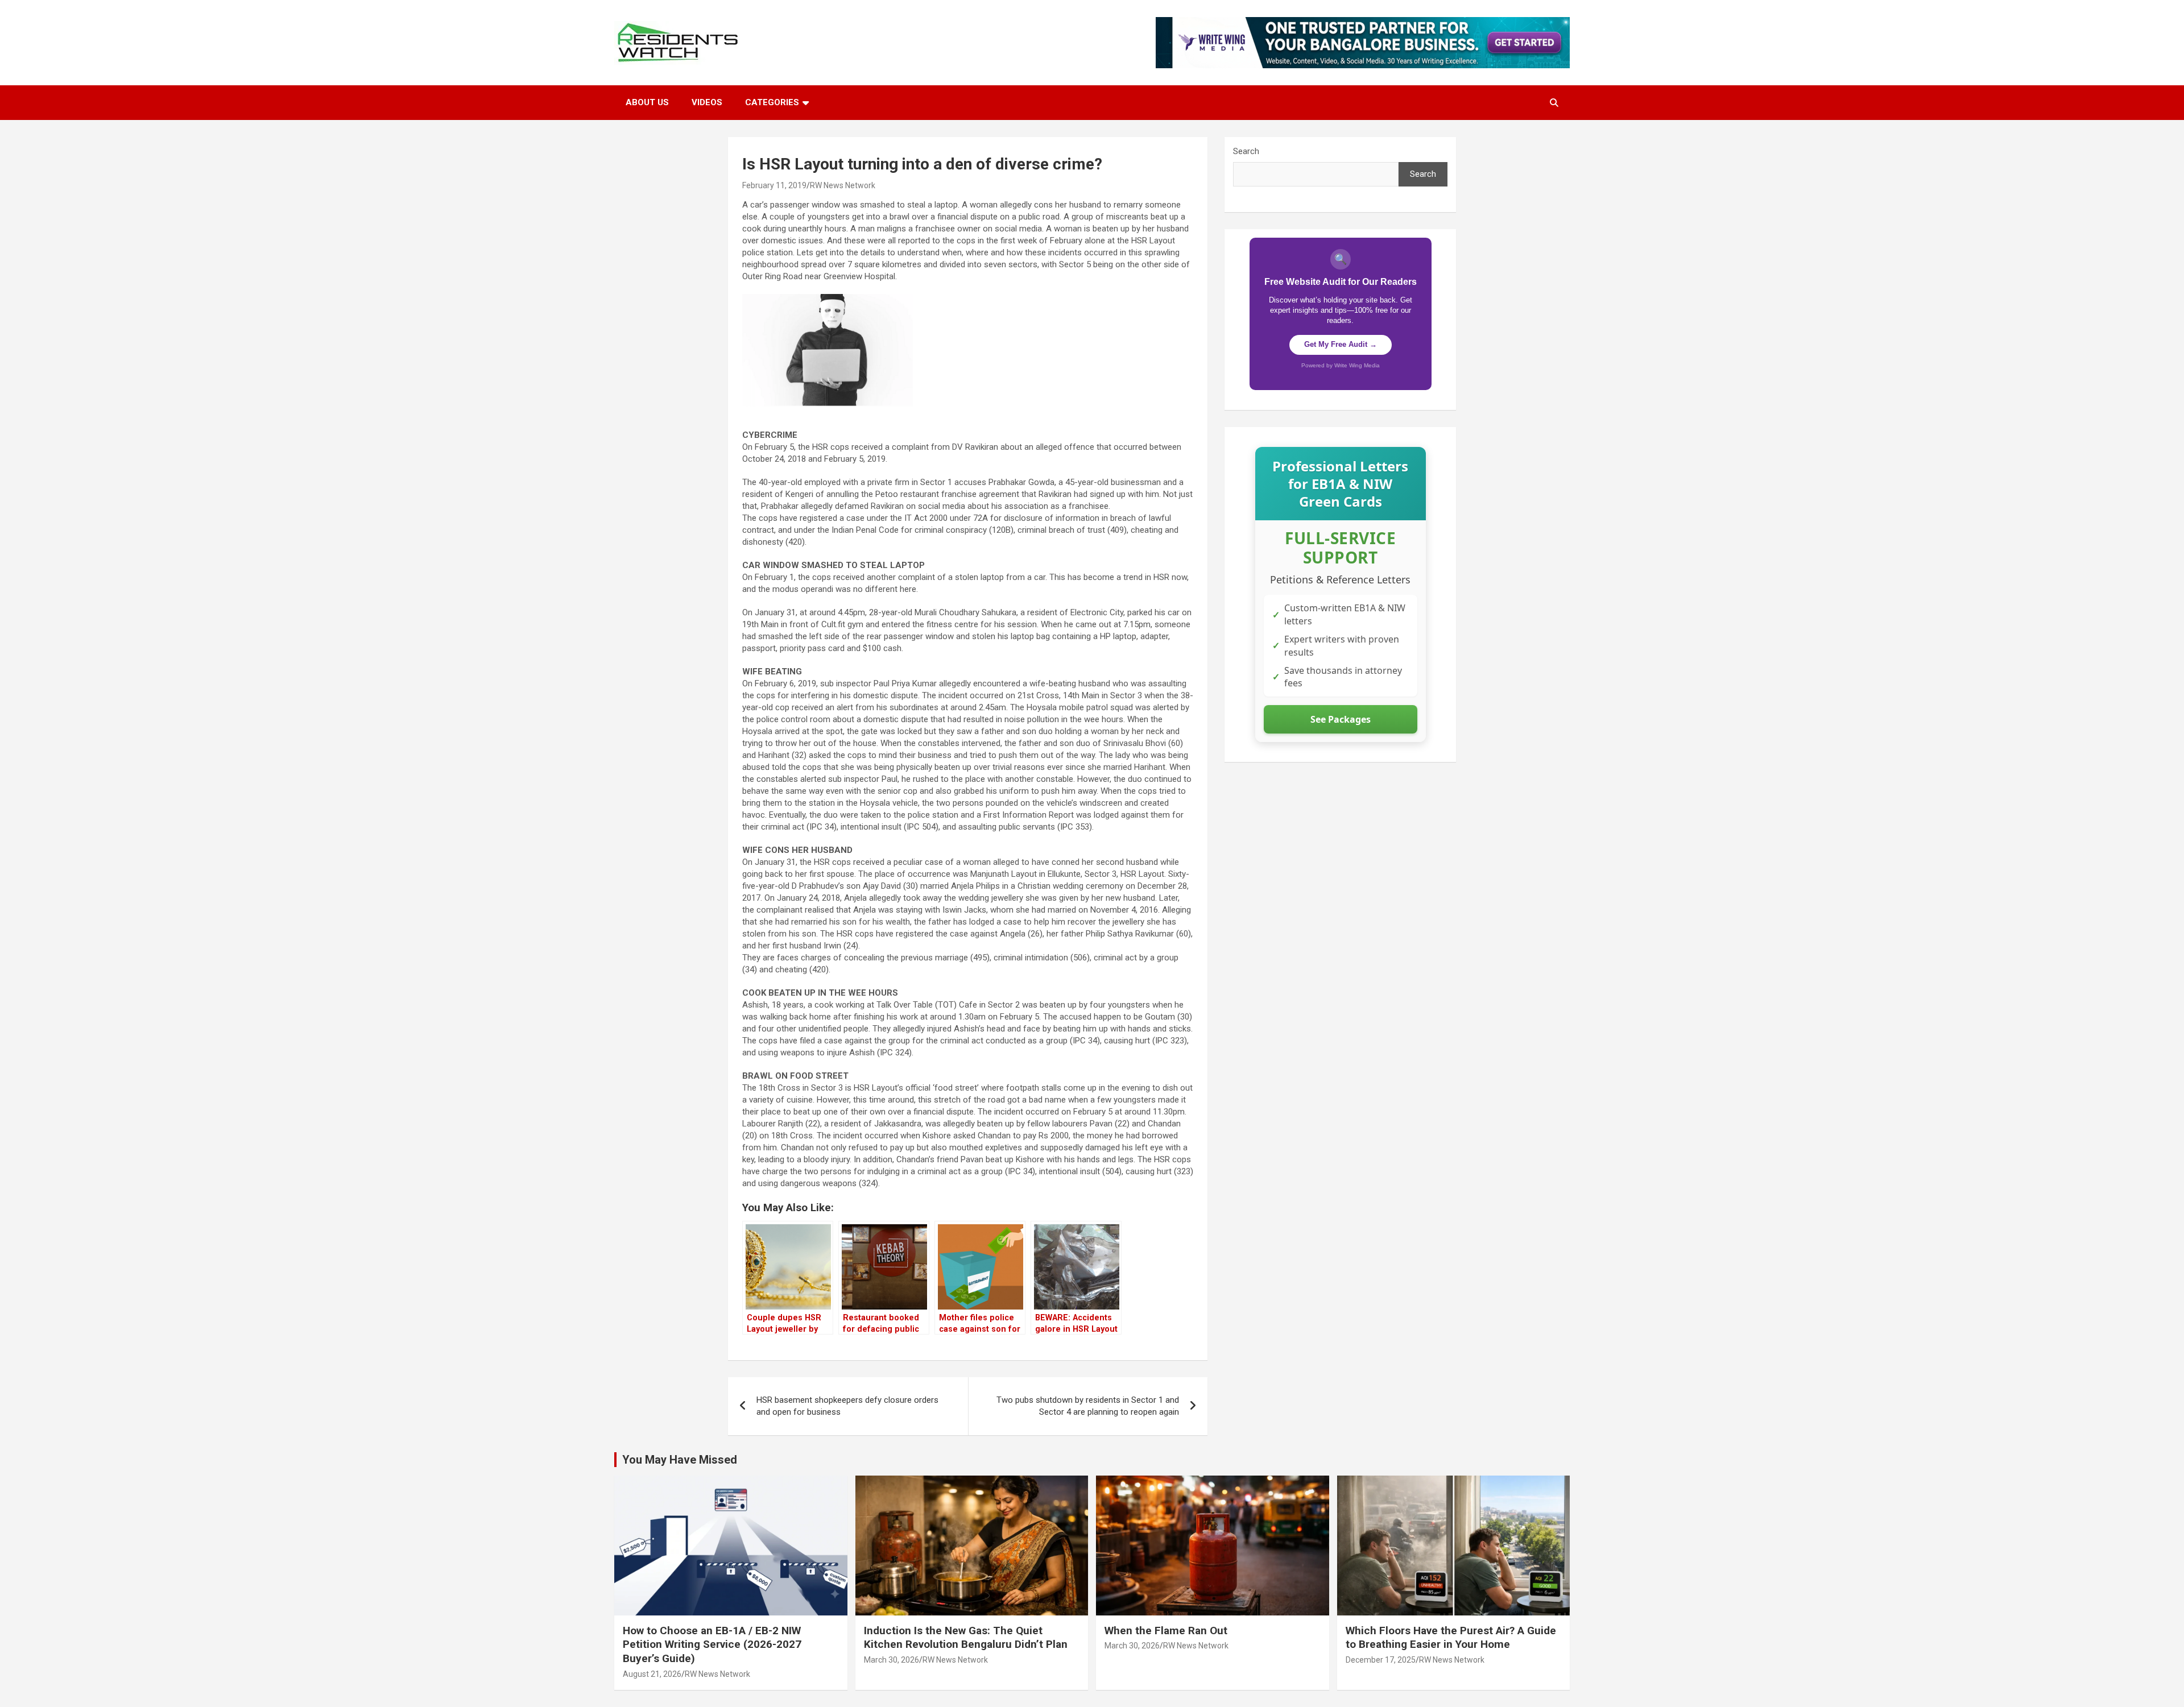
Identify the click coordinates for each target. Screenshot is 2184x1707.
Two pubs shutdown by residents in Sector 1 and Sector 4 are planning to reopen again (1088, 1406)
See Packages (1341, 719)
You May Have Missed (680, 1460)
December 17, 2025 (1381, 1660)
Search (1246, 151)
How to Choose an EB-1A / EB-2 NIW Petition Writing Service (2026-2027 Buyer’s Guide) (712, 1644)
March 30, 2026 (892, 1660)
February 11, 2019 (774, 185)
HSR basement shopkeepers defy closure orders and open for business (847, 1406)
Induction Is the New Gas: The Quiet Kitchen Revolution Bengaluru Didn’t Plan (966, 1638)
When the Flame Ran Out (1166, 1631)
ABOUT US (647, 102)
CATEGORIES (772, 102)
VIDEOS (707, 102)
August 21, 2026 (652, 1674)
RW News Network (843, 185)
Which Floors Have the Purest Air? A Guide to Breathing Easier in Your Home (1451, 1638)
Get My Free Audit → (1341, 344)
